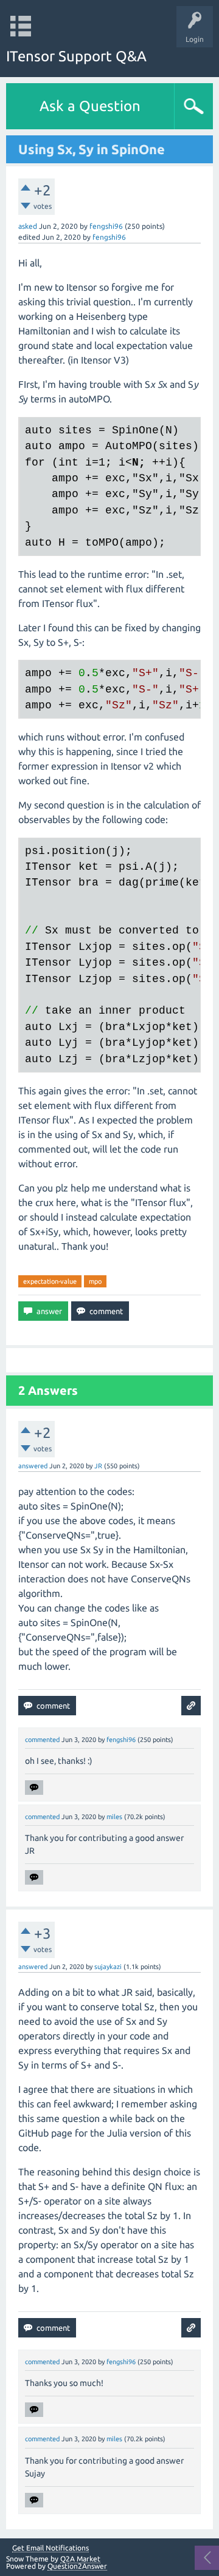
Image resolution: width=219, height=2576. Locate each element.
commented (42, 1740)
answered (33, 1466)
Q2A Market (80, 2559)
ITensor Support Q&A (76, 56)
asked (28, 226)
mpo (95, 1281)
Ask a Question (90, 106)
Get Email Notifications (50, 2548)
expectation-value (50, 1281)
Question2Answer (77, 2566)
